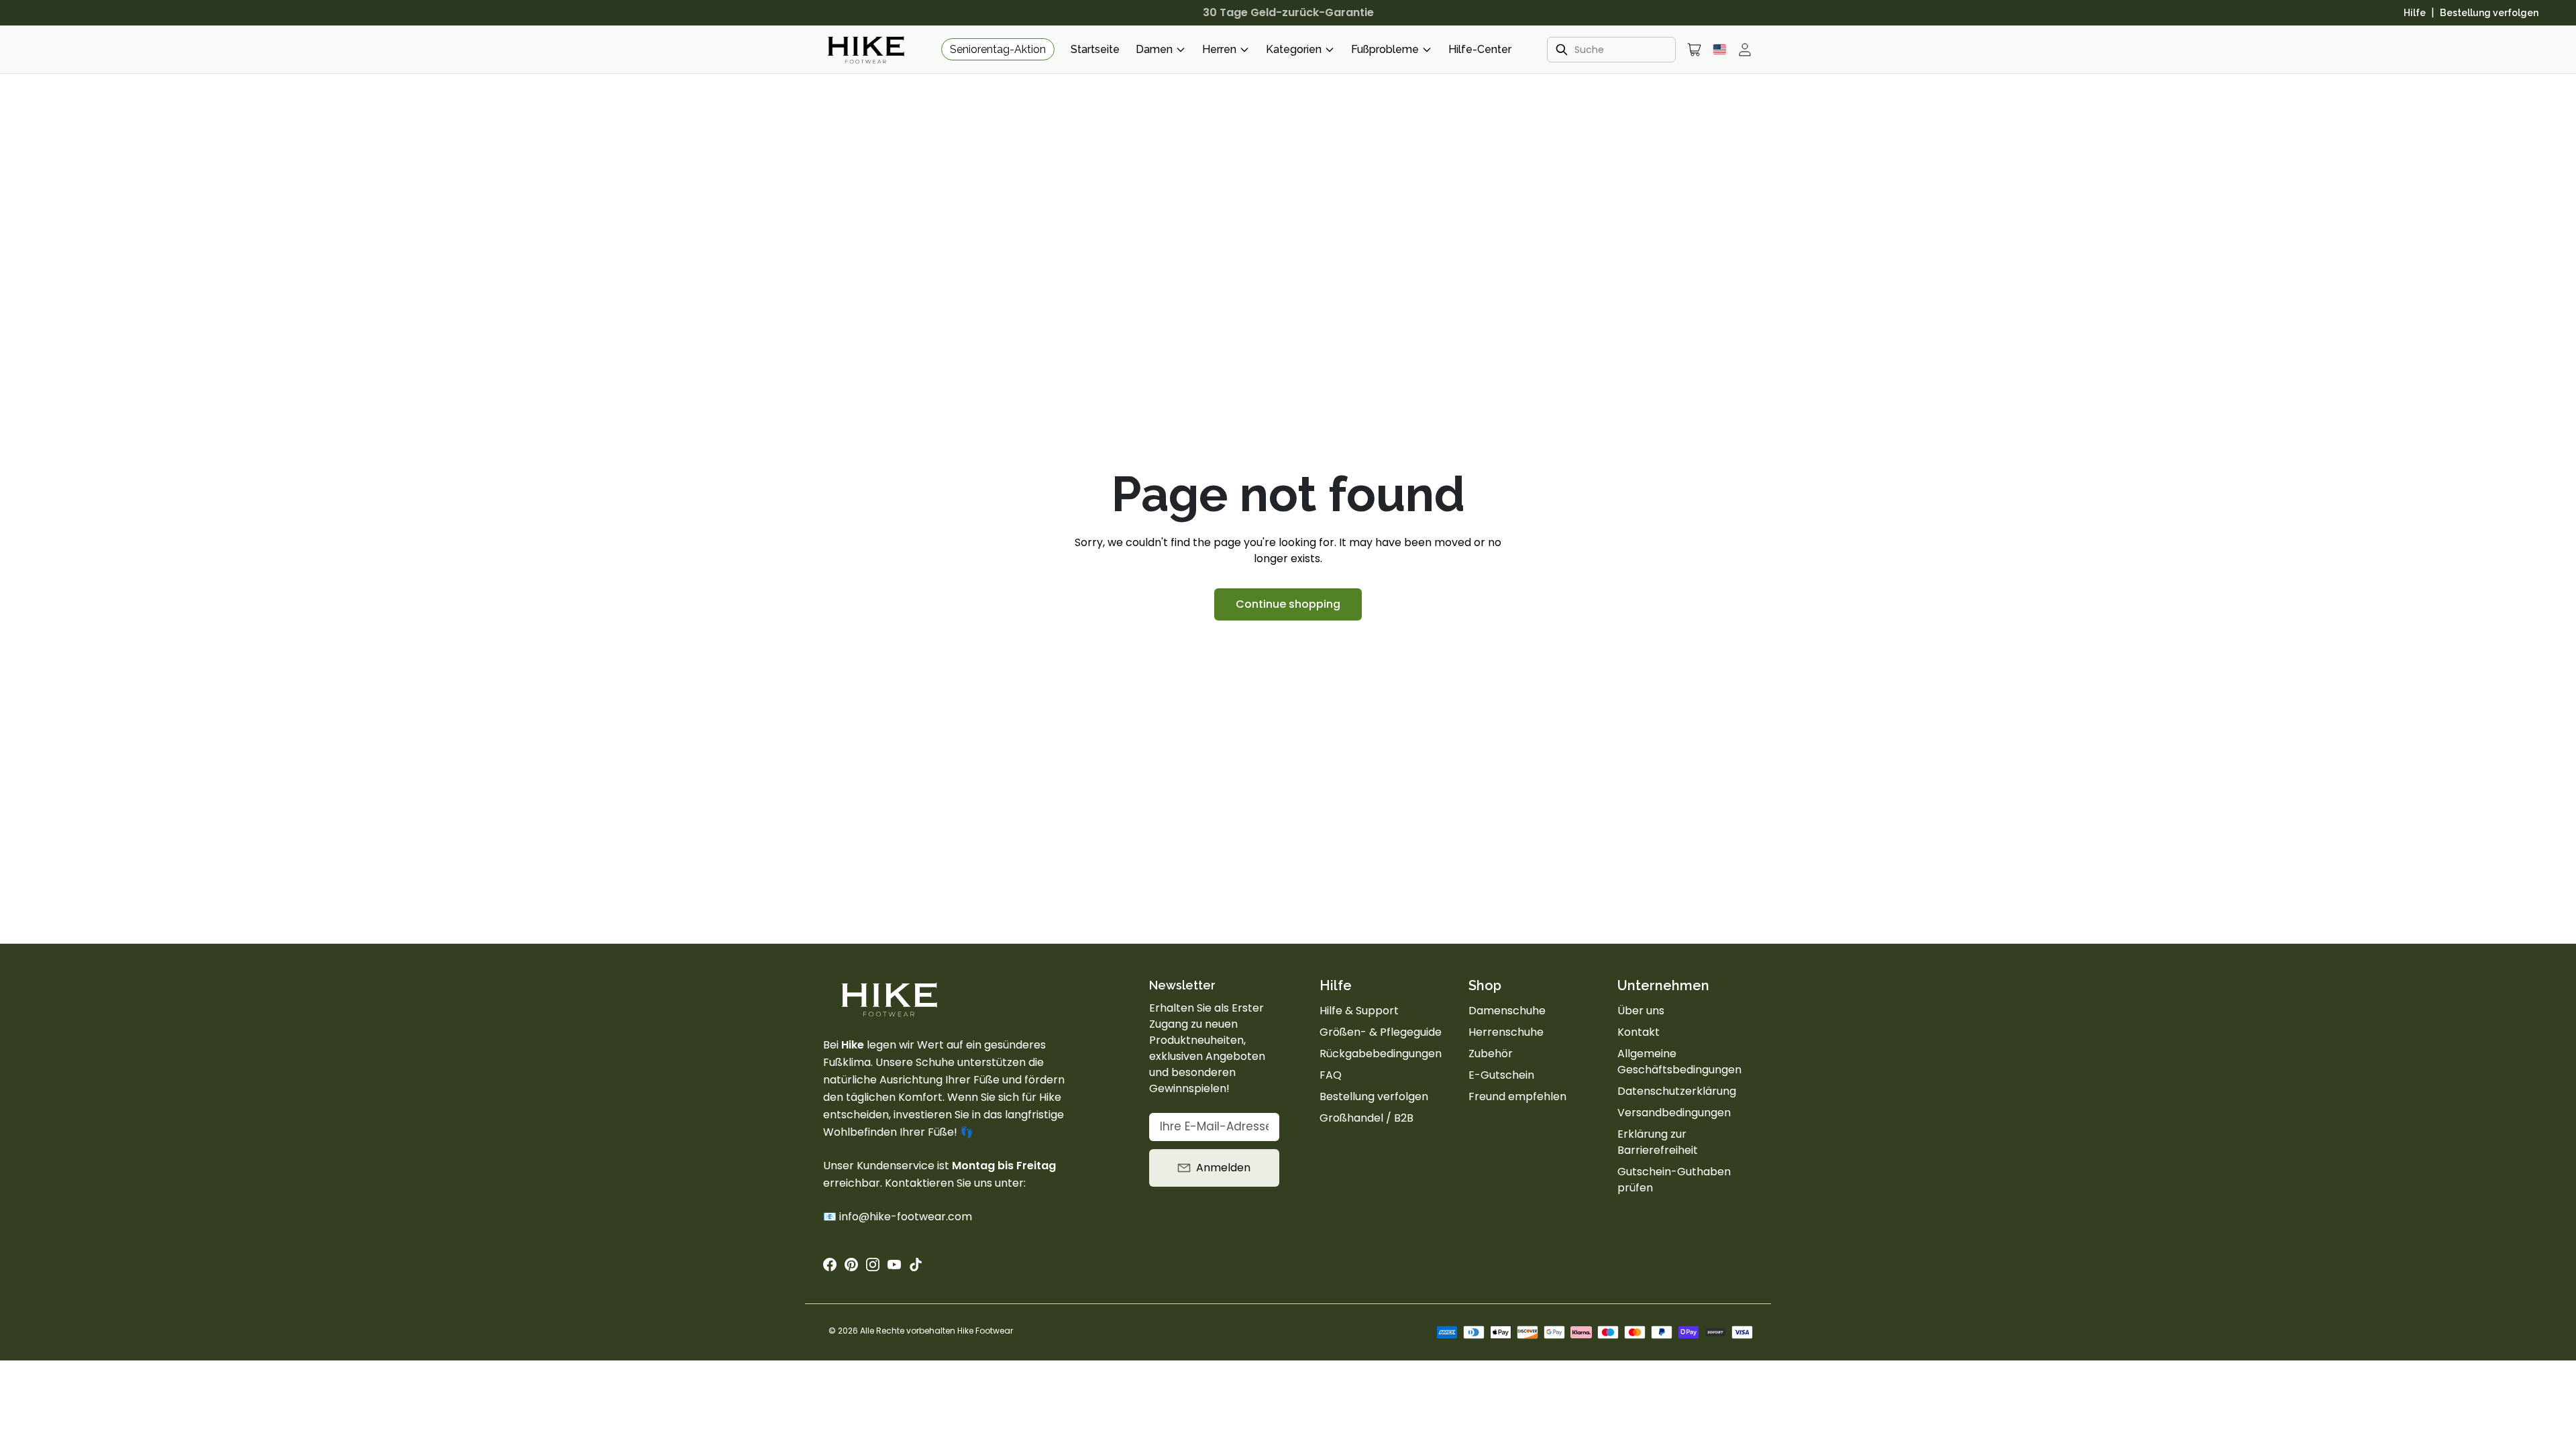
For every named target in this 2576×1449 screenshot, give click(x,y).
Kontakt (1639, 1032)
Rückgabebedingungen (1381, 1054)
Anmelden (1223, 1168)
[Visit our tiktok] (916, 1265)
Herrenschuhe (1506, 1032)
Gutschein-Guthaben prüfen (1674, 1180)
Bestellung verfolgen (2489, 13)
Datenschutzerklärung (1677, 1091)
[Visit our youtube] (894, 1265)
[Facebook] (830, 1265)
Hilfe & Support (1359, 1011)
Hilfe (2415, 13)
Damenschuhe (1507, 1011)
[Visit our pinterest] (851, 1265)
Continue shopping (1288, 604)
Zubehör (1491, 1054)
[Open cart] (1695, 50)
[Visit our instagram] (873, 1265)
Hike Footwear (985, 1331)
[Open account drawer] (1745, 50)
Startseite (1095, 49)
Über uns (1641, 1011)
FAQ (1331, 1075)
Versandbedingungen (1674, 1113)
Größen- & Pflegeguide (1381, 1032)
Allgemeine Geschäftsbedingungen (1679, 1062)
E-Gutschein (1501, 1075)
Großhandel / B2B (1366, 1118)
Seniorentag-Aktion (998, 49)
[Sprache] (1720, 49)
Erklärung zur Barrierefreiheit (1658, 1142)
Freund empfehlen (1517, 1096)
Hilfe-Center (1480, 49)
